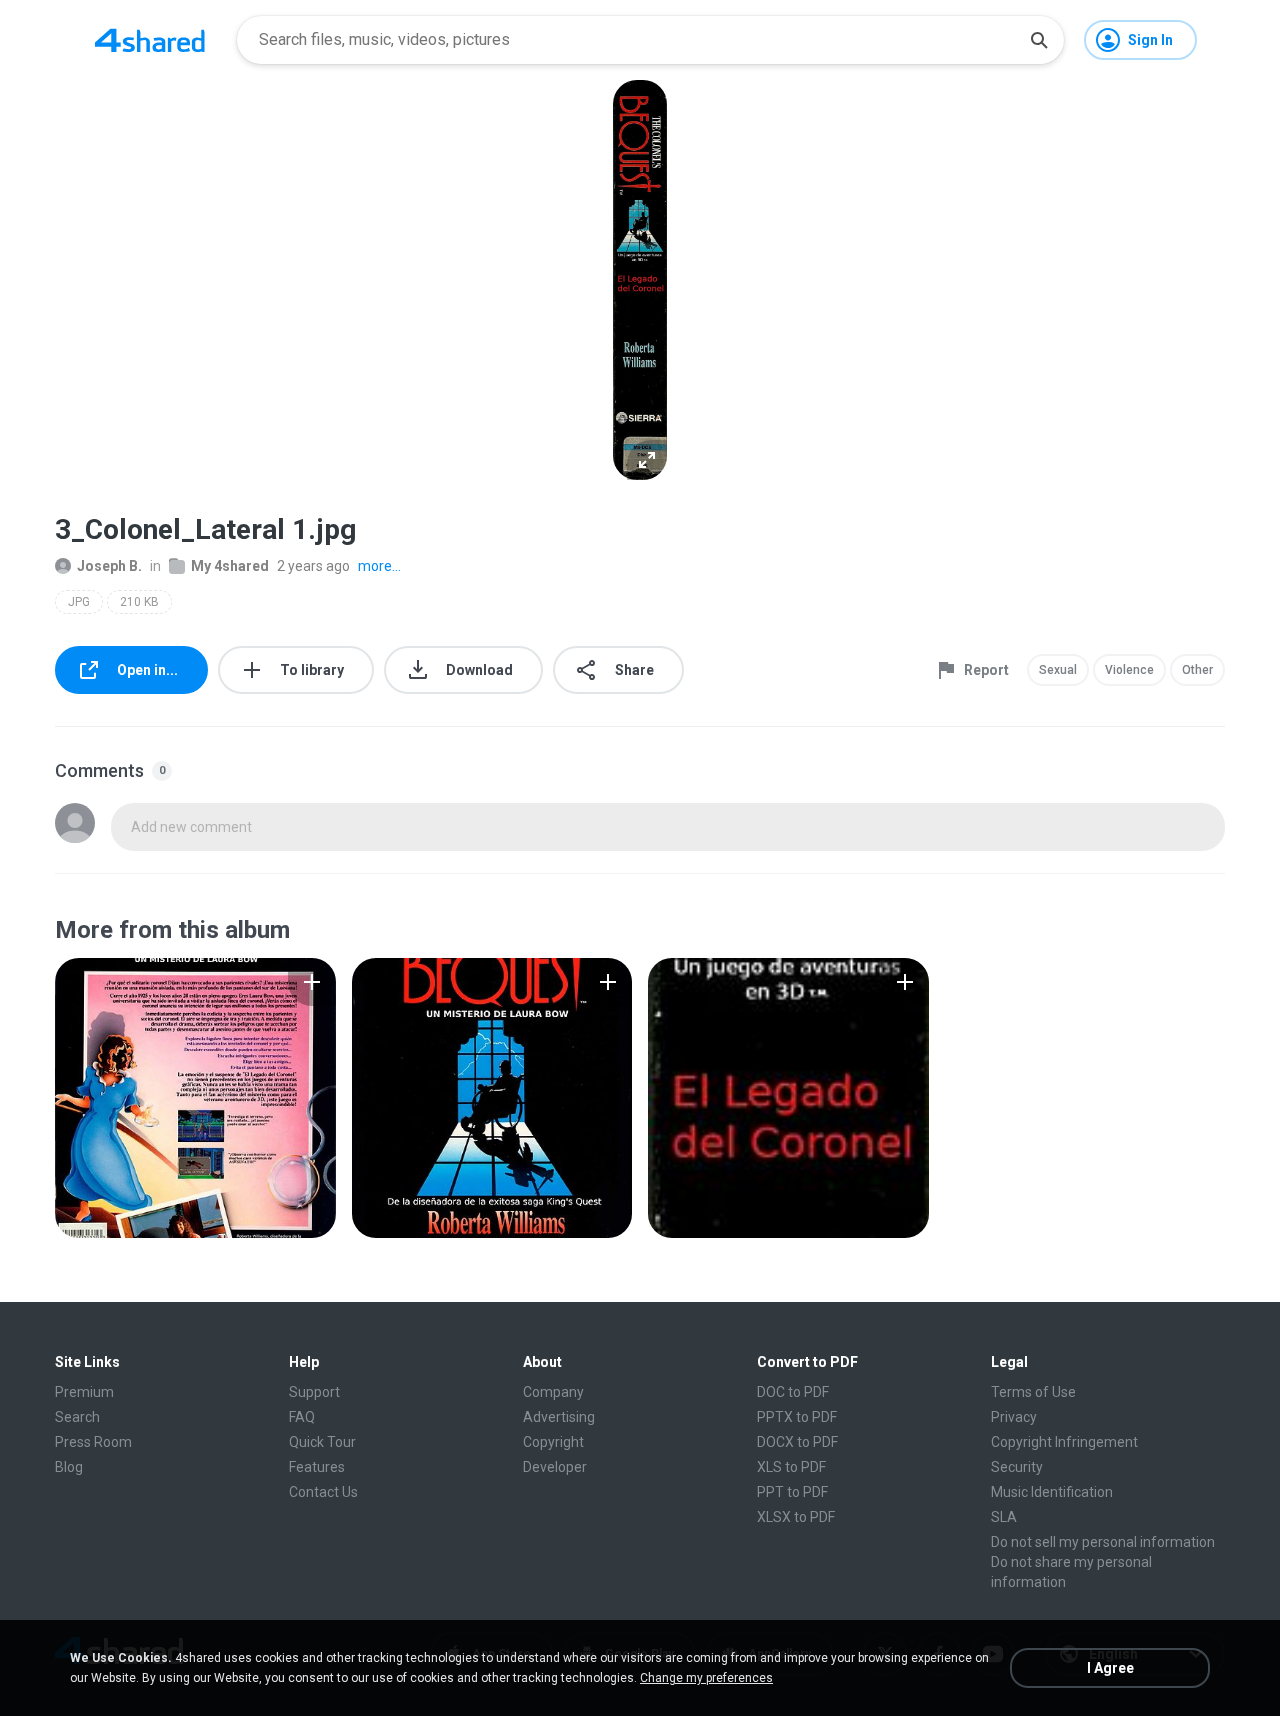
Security (1017, 1467)
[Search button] (1039, 40)
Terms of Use (1033, 1392)
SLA (1004, 1517)
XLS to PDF (791, 1467)
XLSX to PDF (796, 1517)
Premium (84, 1392)
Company (553, 1392)
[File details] (195, 1098)
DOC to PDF (793, 1392)
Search (77, 1417)
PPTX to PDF (797, 1417)
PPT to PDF (792, 1492)
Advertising (559, 1417)
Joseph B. (109, 566)
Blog (69, 1467)
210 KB (139, 602)
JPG (79, 602)
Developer (555, 1467)
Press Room (93, 1442)
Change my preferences (706, 1678)
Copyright (553, 1442)
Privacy (1014, 1417)
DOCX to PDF (797, 1442)
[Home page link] (150, 40)
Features (317, 1467)
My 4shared (230, 566)
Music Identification (1052, 1492)
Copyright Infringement (1064, 1442)
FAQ (302, 1417)
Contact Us (323, 1492)
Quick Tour (322, 1442)
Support (314, 1392)
